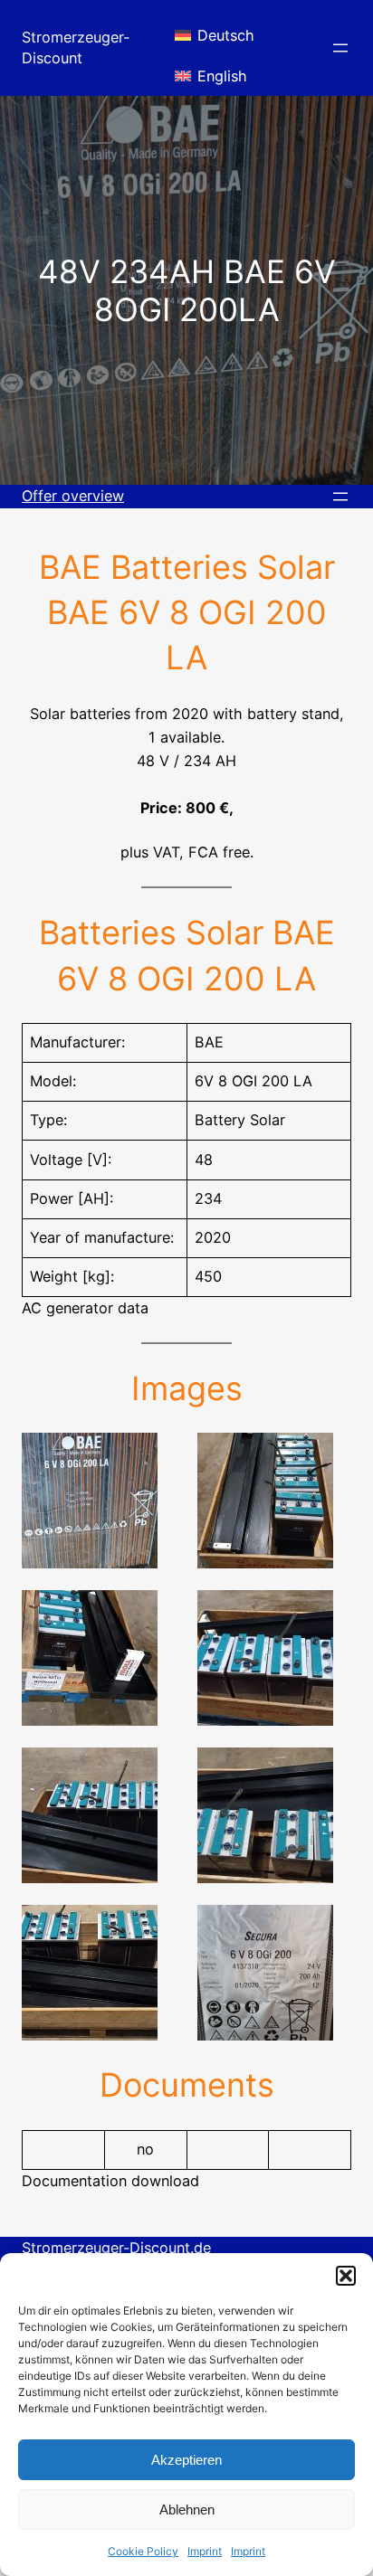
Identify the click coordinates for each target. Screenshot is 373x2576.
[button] (346, 2276)
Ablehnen (187, 2510)
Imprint (205, 2551)
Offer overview (73, 496)
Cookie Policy (143, 2551)
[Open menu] (340, 48)
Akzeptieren (186, 2460)
